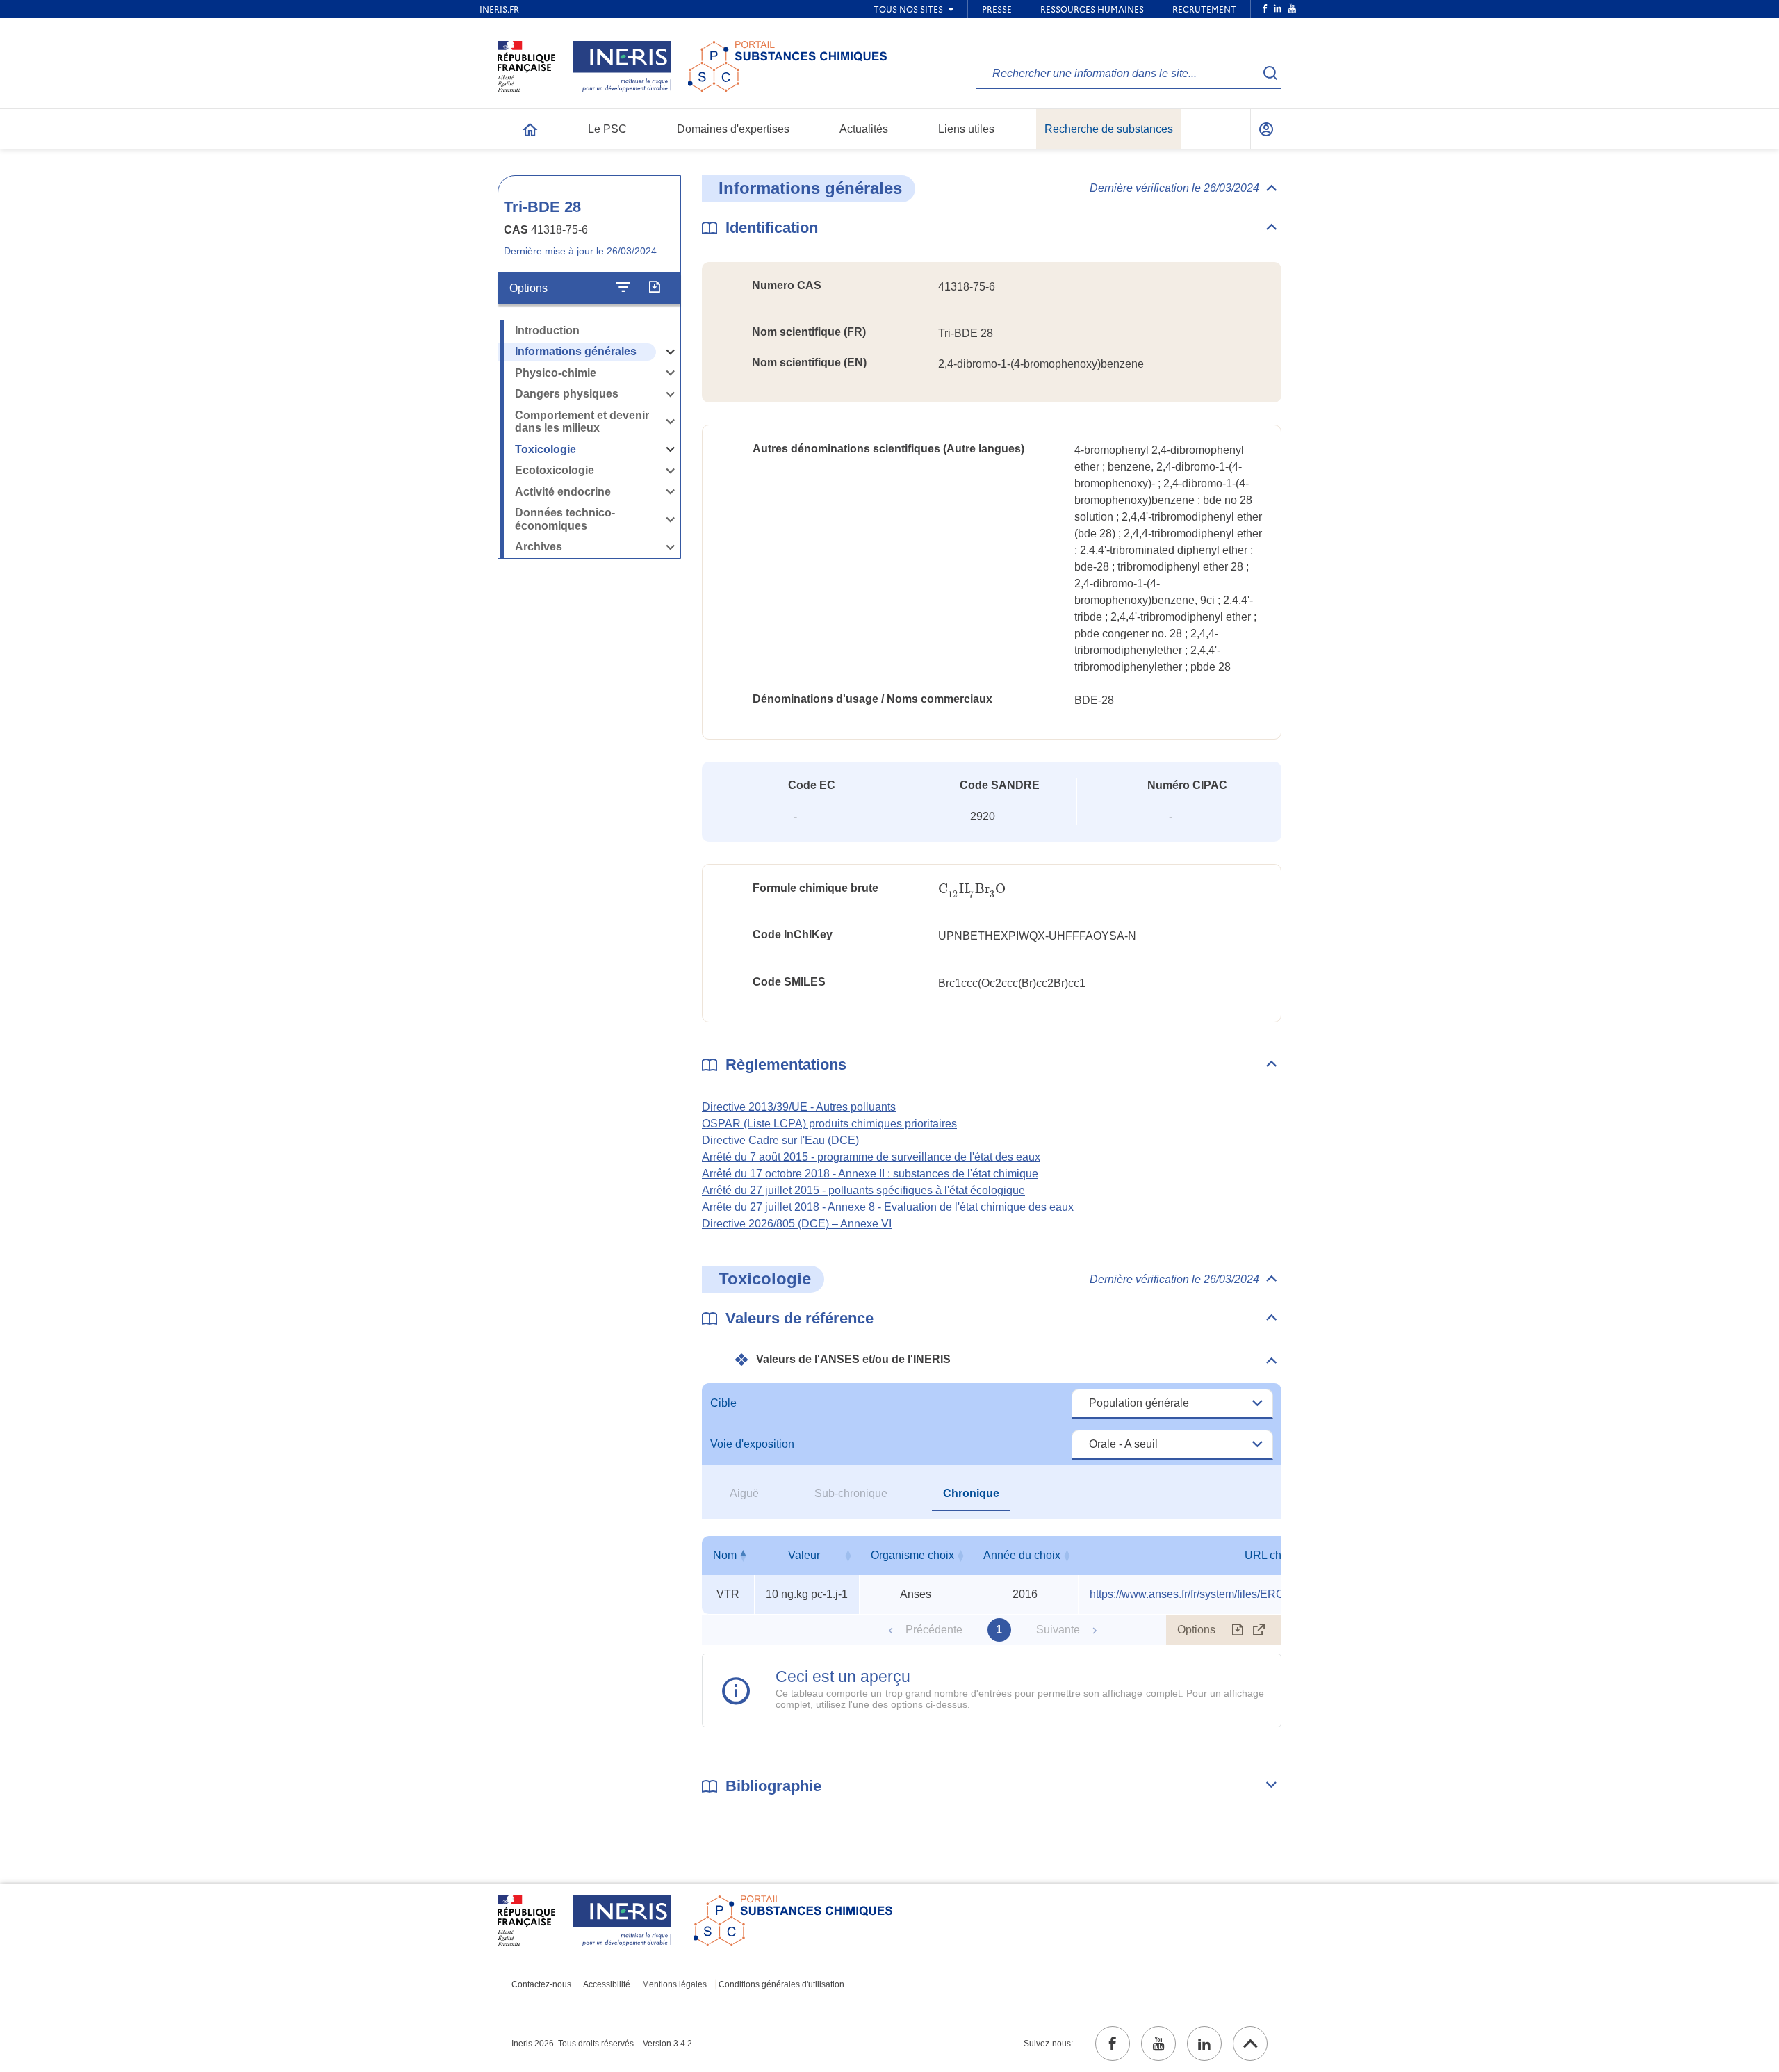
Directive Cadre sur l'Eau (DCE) (780, 1140)
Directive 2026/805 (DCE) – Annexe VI (797, 1224)
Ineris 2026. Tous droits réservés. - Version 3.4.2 (602, 2044)
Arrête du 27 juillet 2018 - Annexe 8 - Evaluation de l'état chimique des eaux (888, 1207)
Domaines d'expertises (733, 129)
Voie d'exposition (752, 1444)
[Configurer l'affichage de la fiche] (623, 288)
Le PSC (607, 129)
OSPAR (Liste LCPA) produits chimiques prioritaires (829, 1124)
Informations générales (576, 351)
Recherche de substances (1109, 129)
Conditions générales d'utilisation (781, 1984)
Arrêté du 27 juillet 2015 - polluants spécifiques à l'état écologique (863, 1190)
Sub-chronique (851, 1493)
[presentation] (972, 889)
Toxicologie (546, 449)
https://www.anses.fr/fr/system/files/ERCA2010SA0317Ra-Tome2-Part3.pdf (1273, 1594)
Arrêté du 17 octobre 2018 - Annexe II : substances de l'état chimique (870, 1174)
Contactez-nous (541, 1984)
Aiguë (744, 1493)
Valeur (804, 1555)
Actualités (864, 129)
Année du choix (1022, 1555)
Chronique (971, 1493)
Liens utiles (966, 129)
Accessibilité (607, 1984)
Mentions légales (674, 1984)
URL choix (1270, 1555)
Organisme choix (912, 1555)
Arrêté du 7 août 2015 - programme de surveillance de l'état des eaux (871, 1157)
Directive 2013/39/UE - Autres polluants (799, 1107)
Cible (723, 1403)
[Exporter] (654, 288)
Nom (725, 1555)
